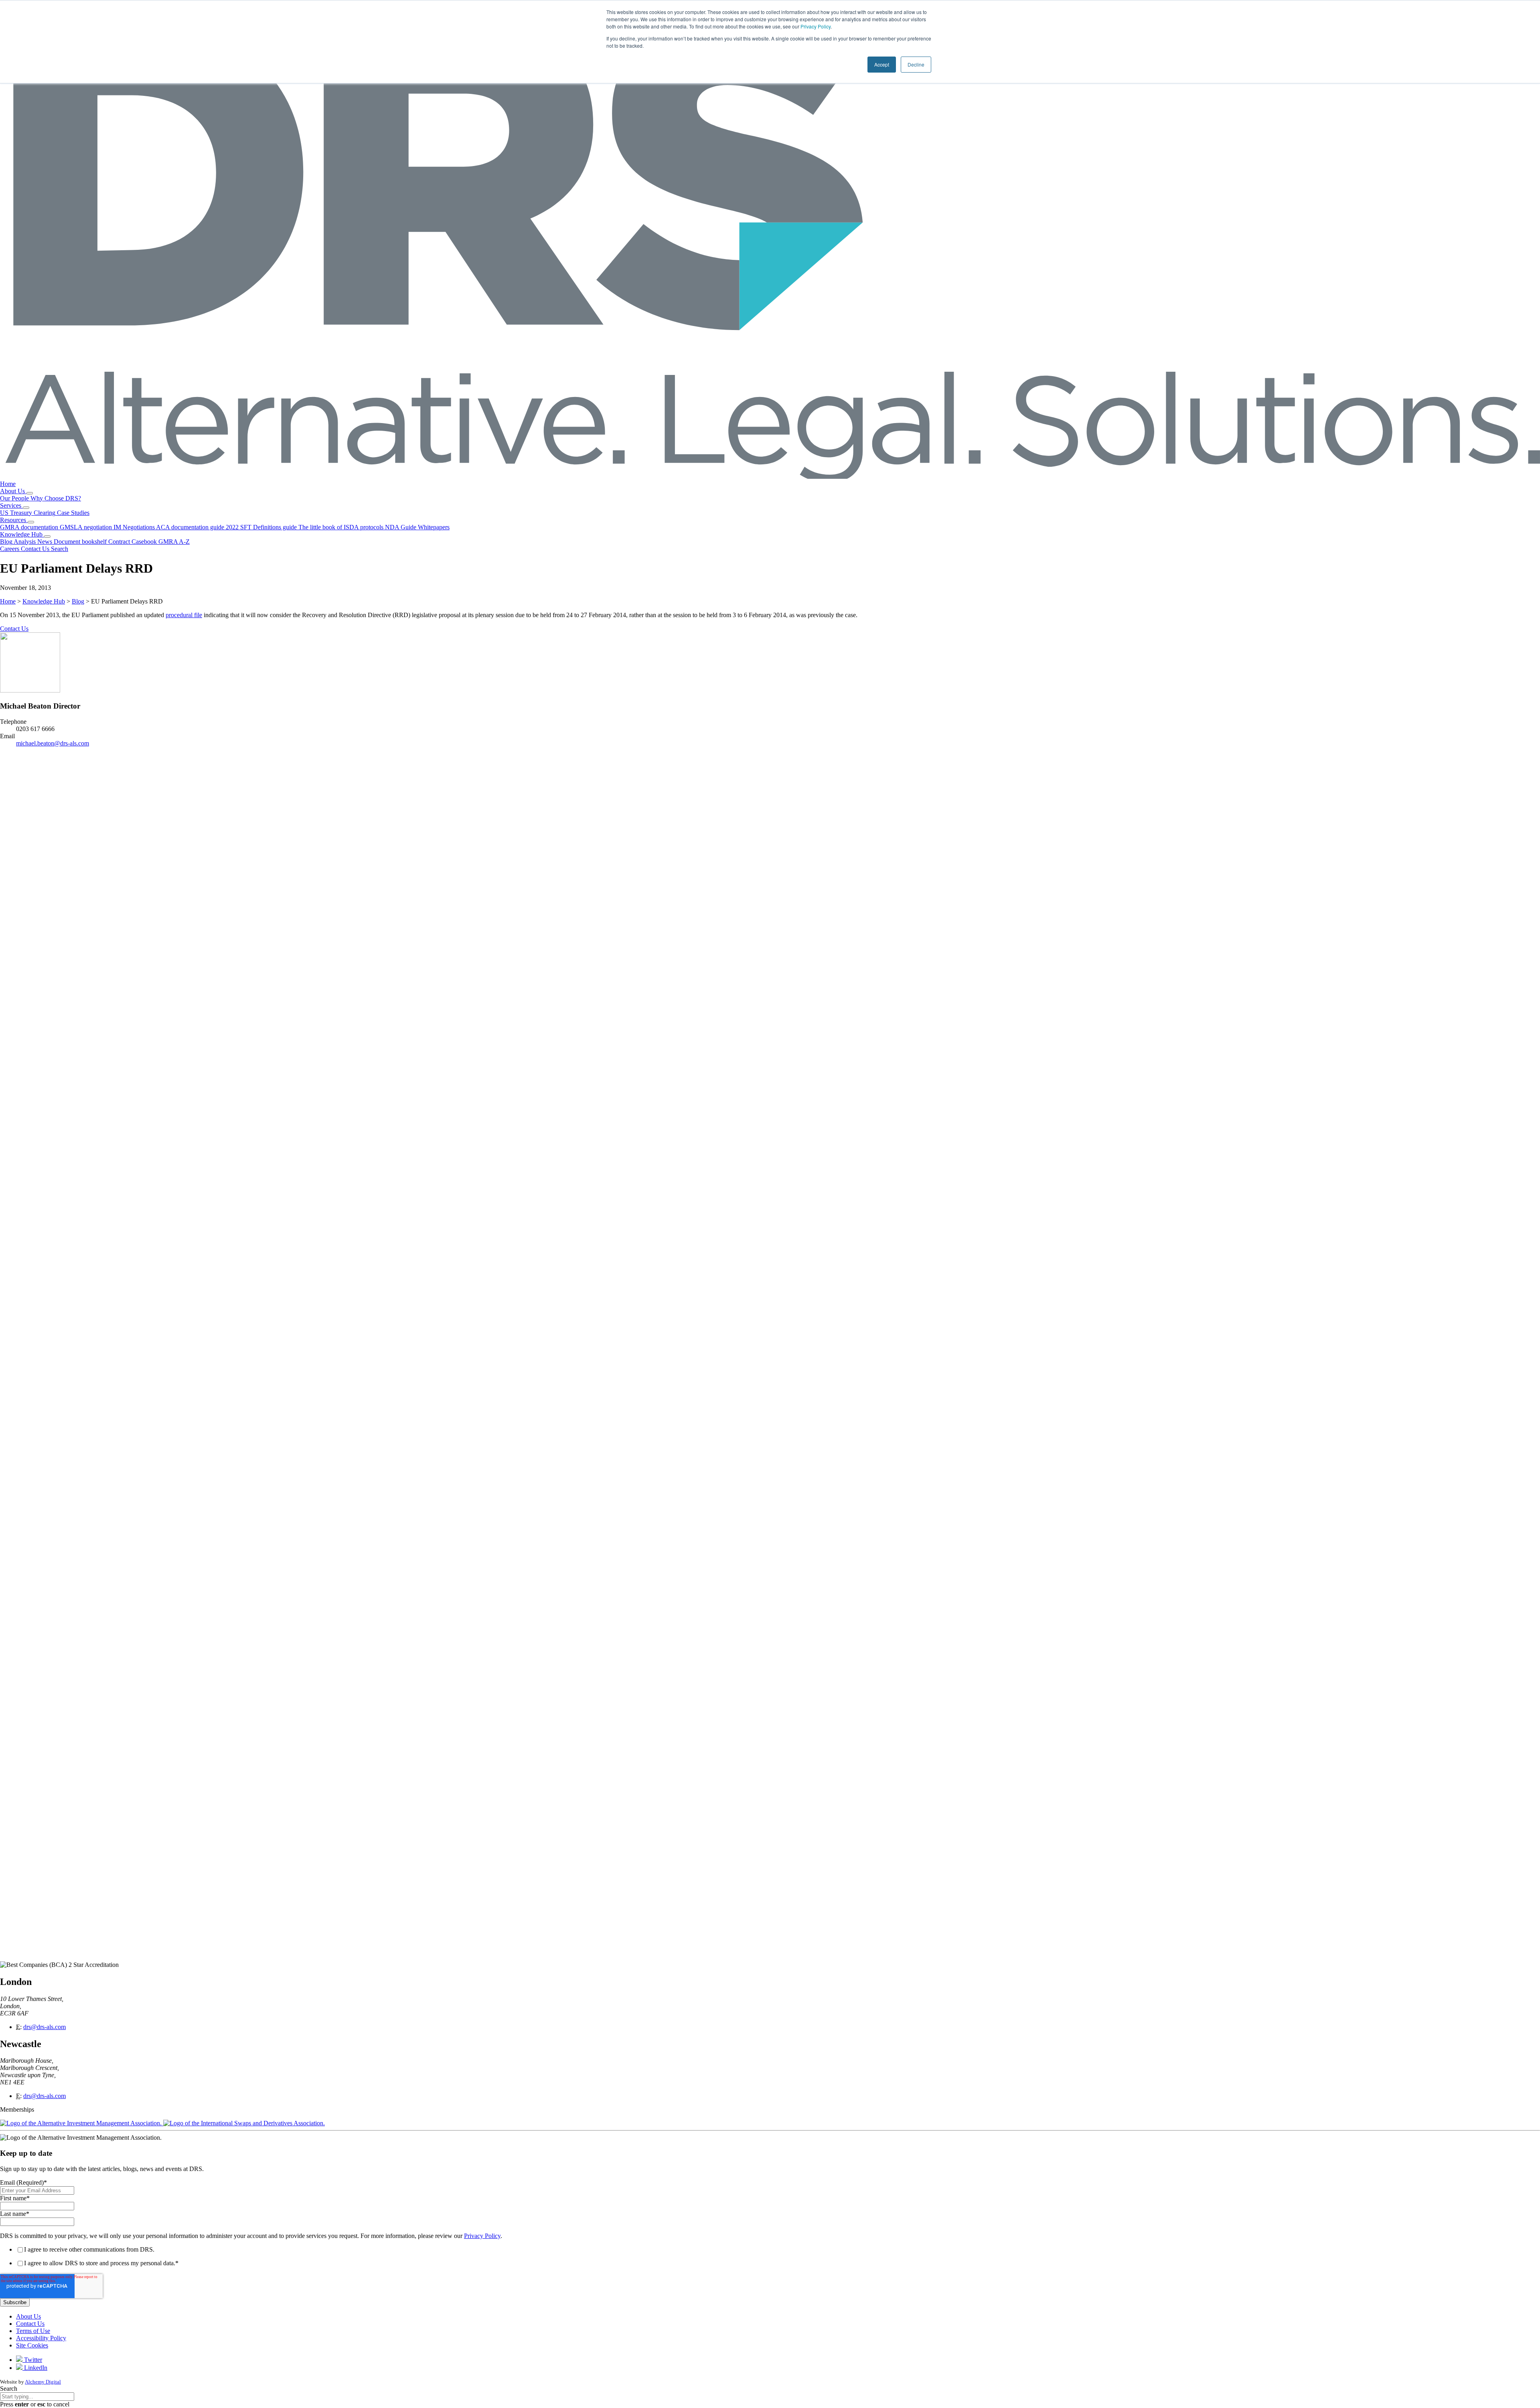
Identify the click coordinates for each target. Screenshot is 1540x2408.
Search (9, 2389)
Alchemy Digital (43, 2382)
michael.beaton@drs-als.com (53, 743)
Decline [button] (916, 64)
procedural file (184, 615)
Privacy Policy (816, 26)
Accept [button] (882, 64)
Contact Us (14, 629)
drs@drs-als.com (45, 2027)
